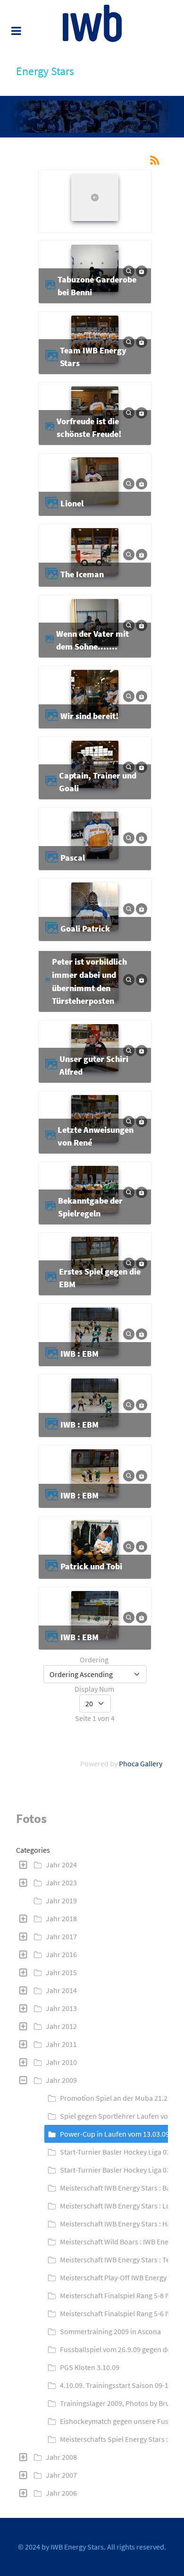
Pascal (73, 858)
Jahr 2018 (61, 1918)
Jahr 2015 (61, 1972)
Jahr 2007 (61, 2475)
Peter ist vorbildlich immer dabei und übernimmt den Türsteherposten (89, 981)
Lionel (72, 503)
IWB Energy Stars (77, 2547)
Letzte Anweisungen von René (96, 1136)
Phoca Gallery (141, 1763)
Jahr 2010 (61, 2062)
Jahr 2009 (61, 2080)
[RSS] (155, 159)
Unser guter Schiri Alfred (94, 1065)
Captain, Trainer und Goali (98, 782)
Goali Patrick (85, 929)
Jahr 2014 (61, 1990)
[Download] (142, 270)
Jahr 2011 (61, 2044)
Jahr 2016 (61, 1954)
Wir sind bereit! (89, 716)
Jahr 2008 (61, 2457)
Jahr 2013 (61, 2008)
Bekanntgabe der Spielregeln (90, 1207)
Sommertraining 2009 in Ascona (110, 2331)
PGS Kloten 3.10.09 (90, 2367)
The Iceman (82, 574)
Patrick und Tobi (91, 1566)
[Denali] (92, 23)
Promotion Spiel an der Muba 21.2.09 (118, 2098)
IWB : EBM (79, 1354)
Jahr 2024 (61, 1865)
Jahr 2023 (61, 1883)
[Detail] (129, 270)
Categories (33, 1850)
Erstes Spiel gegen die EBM (100, 1278)
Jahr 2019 (61, 1900)
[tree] (92, 2179)
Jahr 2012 (61, 2026)
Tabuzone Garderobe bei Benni (97, 286)
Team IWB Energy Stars (93, 357)
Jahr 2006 (61, 2493)
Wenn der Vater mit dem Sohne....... (92, 640)
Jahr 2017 (61, 1936)
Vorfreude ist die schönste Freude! (89, 428)
